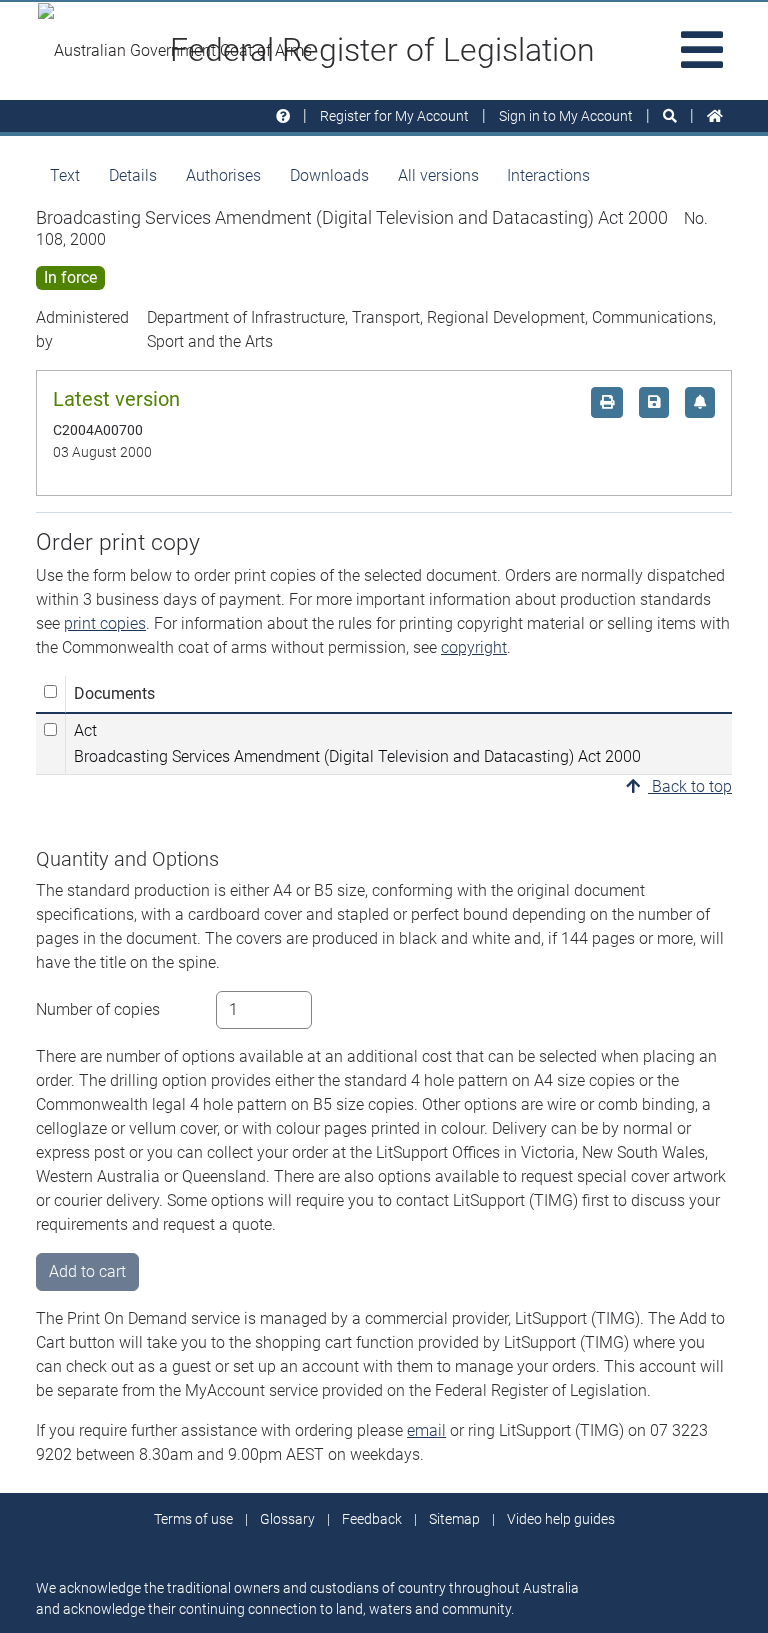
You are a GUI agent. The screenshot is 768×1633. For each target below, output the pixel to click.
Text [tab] (65, 175)
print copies (105, 623)
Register (394, 116)
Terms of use (193, 1519)
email (426, 1430)
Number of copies (98, 1009)
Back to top (690, 786)
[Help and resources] (283, 116)
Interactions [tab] (548, 175)
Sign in (566, 116)
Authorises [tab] (223, 175)
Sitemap (454, 1519)
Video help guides (561, 1519)
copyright (474, 647)
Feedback (372, 1519)
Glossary (287, 1519)
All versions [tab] (438, 175)
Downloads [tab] (329, 175)
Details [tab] (133, 175)
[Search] (670, 116)
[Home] (715, 116)
